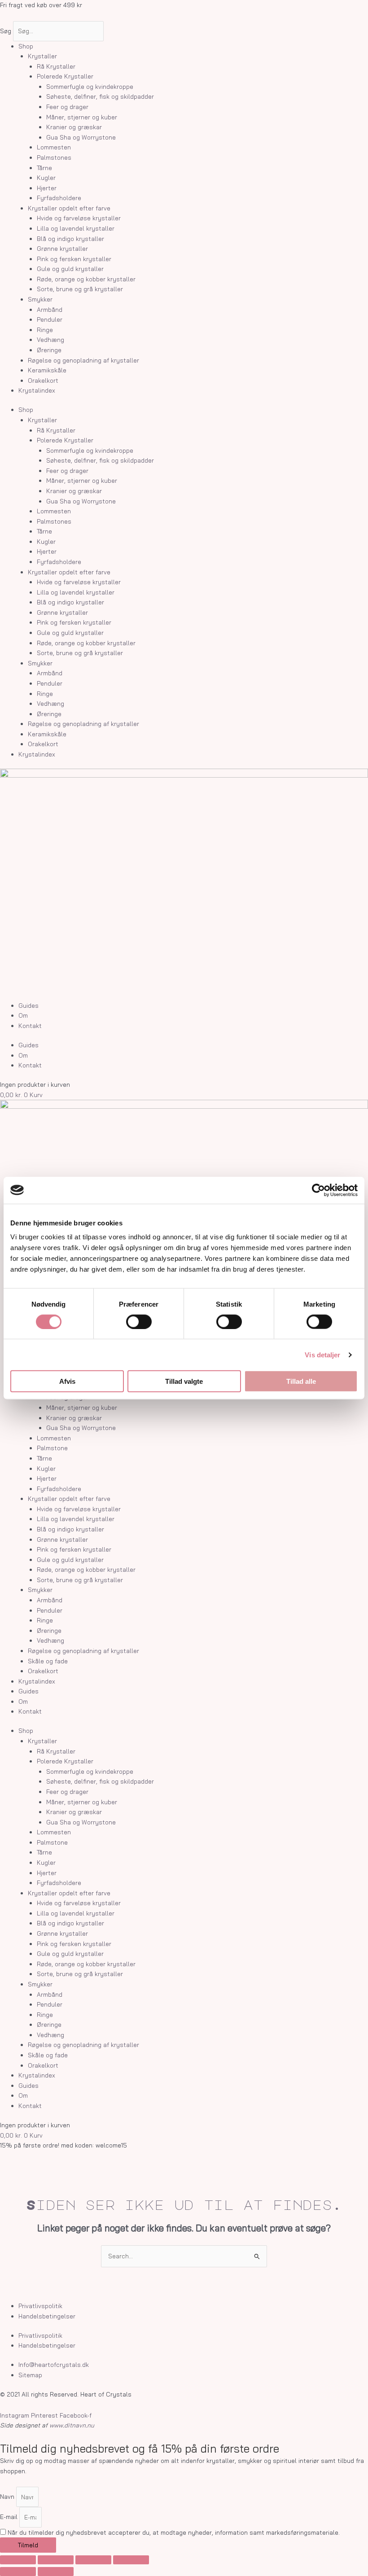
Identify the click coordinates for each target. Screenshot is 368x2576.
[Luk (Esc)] (131, 2560)
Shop (26, 46)
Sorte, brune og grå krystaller (80, 289)
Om (23, 1015)
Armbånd (50, 309)
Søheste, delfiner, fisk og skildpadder (100, 96)
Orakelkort (43, 380)
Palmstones (54, 157)
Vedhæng (50, 339)
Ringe (45, 330)
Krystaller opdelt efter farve (69, 208)
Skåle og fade (48, 1661)
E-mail (10, 2517)
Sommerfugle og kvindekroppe (90, 86)
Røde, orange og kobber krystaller (86, 279)
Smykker (40, 299)
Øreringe (49, 350)
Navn (8, 2497)
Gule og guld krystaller (70, 269)
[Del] (93, 2560)
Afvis (67, 1381)
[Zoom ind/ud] (18, 2560)
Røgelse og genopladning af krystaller (83, 360)
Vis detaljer (322, 1354)
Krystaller (42, 56)
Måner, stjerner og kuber (82, 117)
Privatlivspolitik (40, 2306)
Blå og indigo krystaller (70, 238)
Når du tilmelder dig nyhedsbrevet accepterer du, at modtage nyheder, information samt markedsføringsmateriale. (174, 2532)
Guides (28, 1005)
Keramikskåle (47, 370)
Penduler (50, 319)
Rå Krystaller (56, 66)
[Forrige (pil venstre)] (18, 2572)
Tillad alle (301, 1381)
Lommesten (54, 147)
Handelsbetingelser (47, 2316)
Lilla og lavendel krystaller (76, 228)
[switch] (139, 1321)
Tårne (44, 168)
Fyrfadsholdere (59, 198)
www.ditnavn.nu (72, 2425)
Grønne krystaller (62, 248)
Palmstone (52, 1448)
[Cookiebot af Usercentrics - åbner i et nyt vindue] (318, 1190)
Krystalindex (37, 390)
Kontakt (30, 1026)
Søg (6, 31)
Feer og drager (67, 107)
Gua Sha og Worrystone (81, 137)
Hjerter (47, 188)
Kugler (46, 177)
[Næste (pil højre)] (56, 2572)
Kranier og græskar (74, 127)
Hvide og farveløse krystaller (79, 218)
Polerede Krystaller (65, 76)
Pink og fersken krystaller (74, 259)
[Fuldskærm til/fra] (56, 2560)
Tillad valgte (184, 1381)
